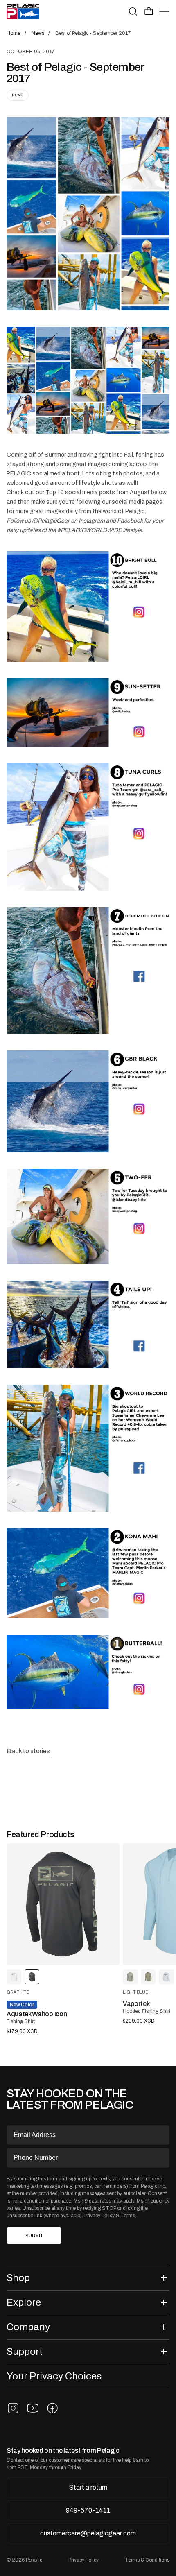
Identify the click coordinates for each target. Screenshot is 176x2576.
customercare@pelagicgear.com (88, 2533)
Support (25, 2351)
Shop (18, 2278)
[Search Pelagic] (133, 11)
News (18, 95)
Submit (34, 2236)
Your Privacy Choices (54, 2376)
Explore (24, 2302)
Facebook (131, 521)
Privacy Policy (99, 2216)
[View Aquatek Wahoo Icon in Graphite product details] (63, 1904)
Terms (128, 2216)
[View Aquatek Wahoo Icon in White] (14, 1977)
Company (28, 2327)
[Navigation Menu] (164, 11)
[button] (149, 11)
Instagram (92, 521)
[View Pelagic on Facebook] (52, 2408)
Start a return (88, 2487)
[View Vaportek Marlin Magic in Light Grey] (166, 1977)
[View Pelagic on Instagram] (13, 2408)
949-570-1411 (88, 2510)
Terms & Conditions (147, 2560)
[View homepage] (23, 11)
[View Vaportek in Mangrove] (130, 1977)
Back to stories (28, 1751)
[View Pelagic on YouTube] (33, 2408)
